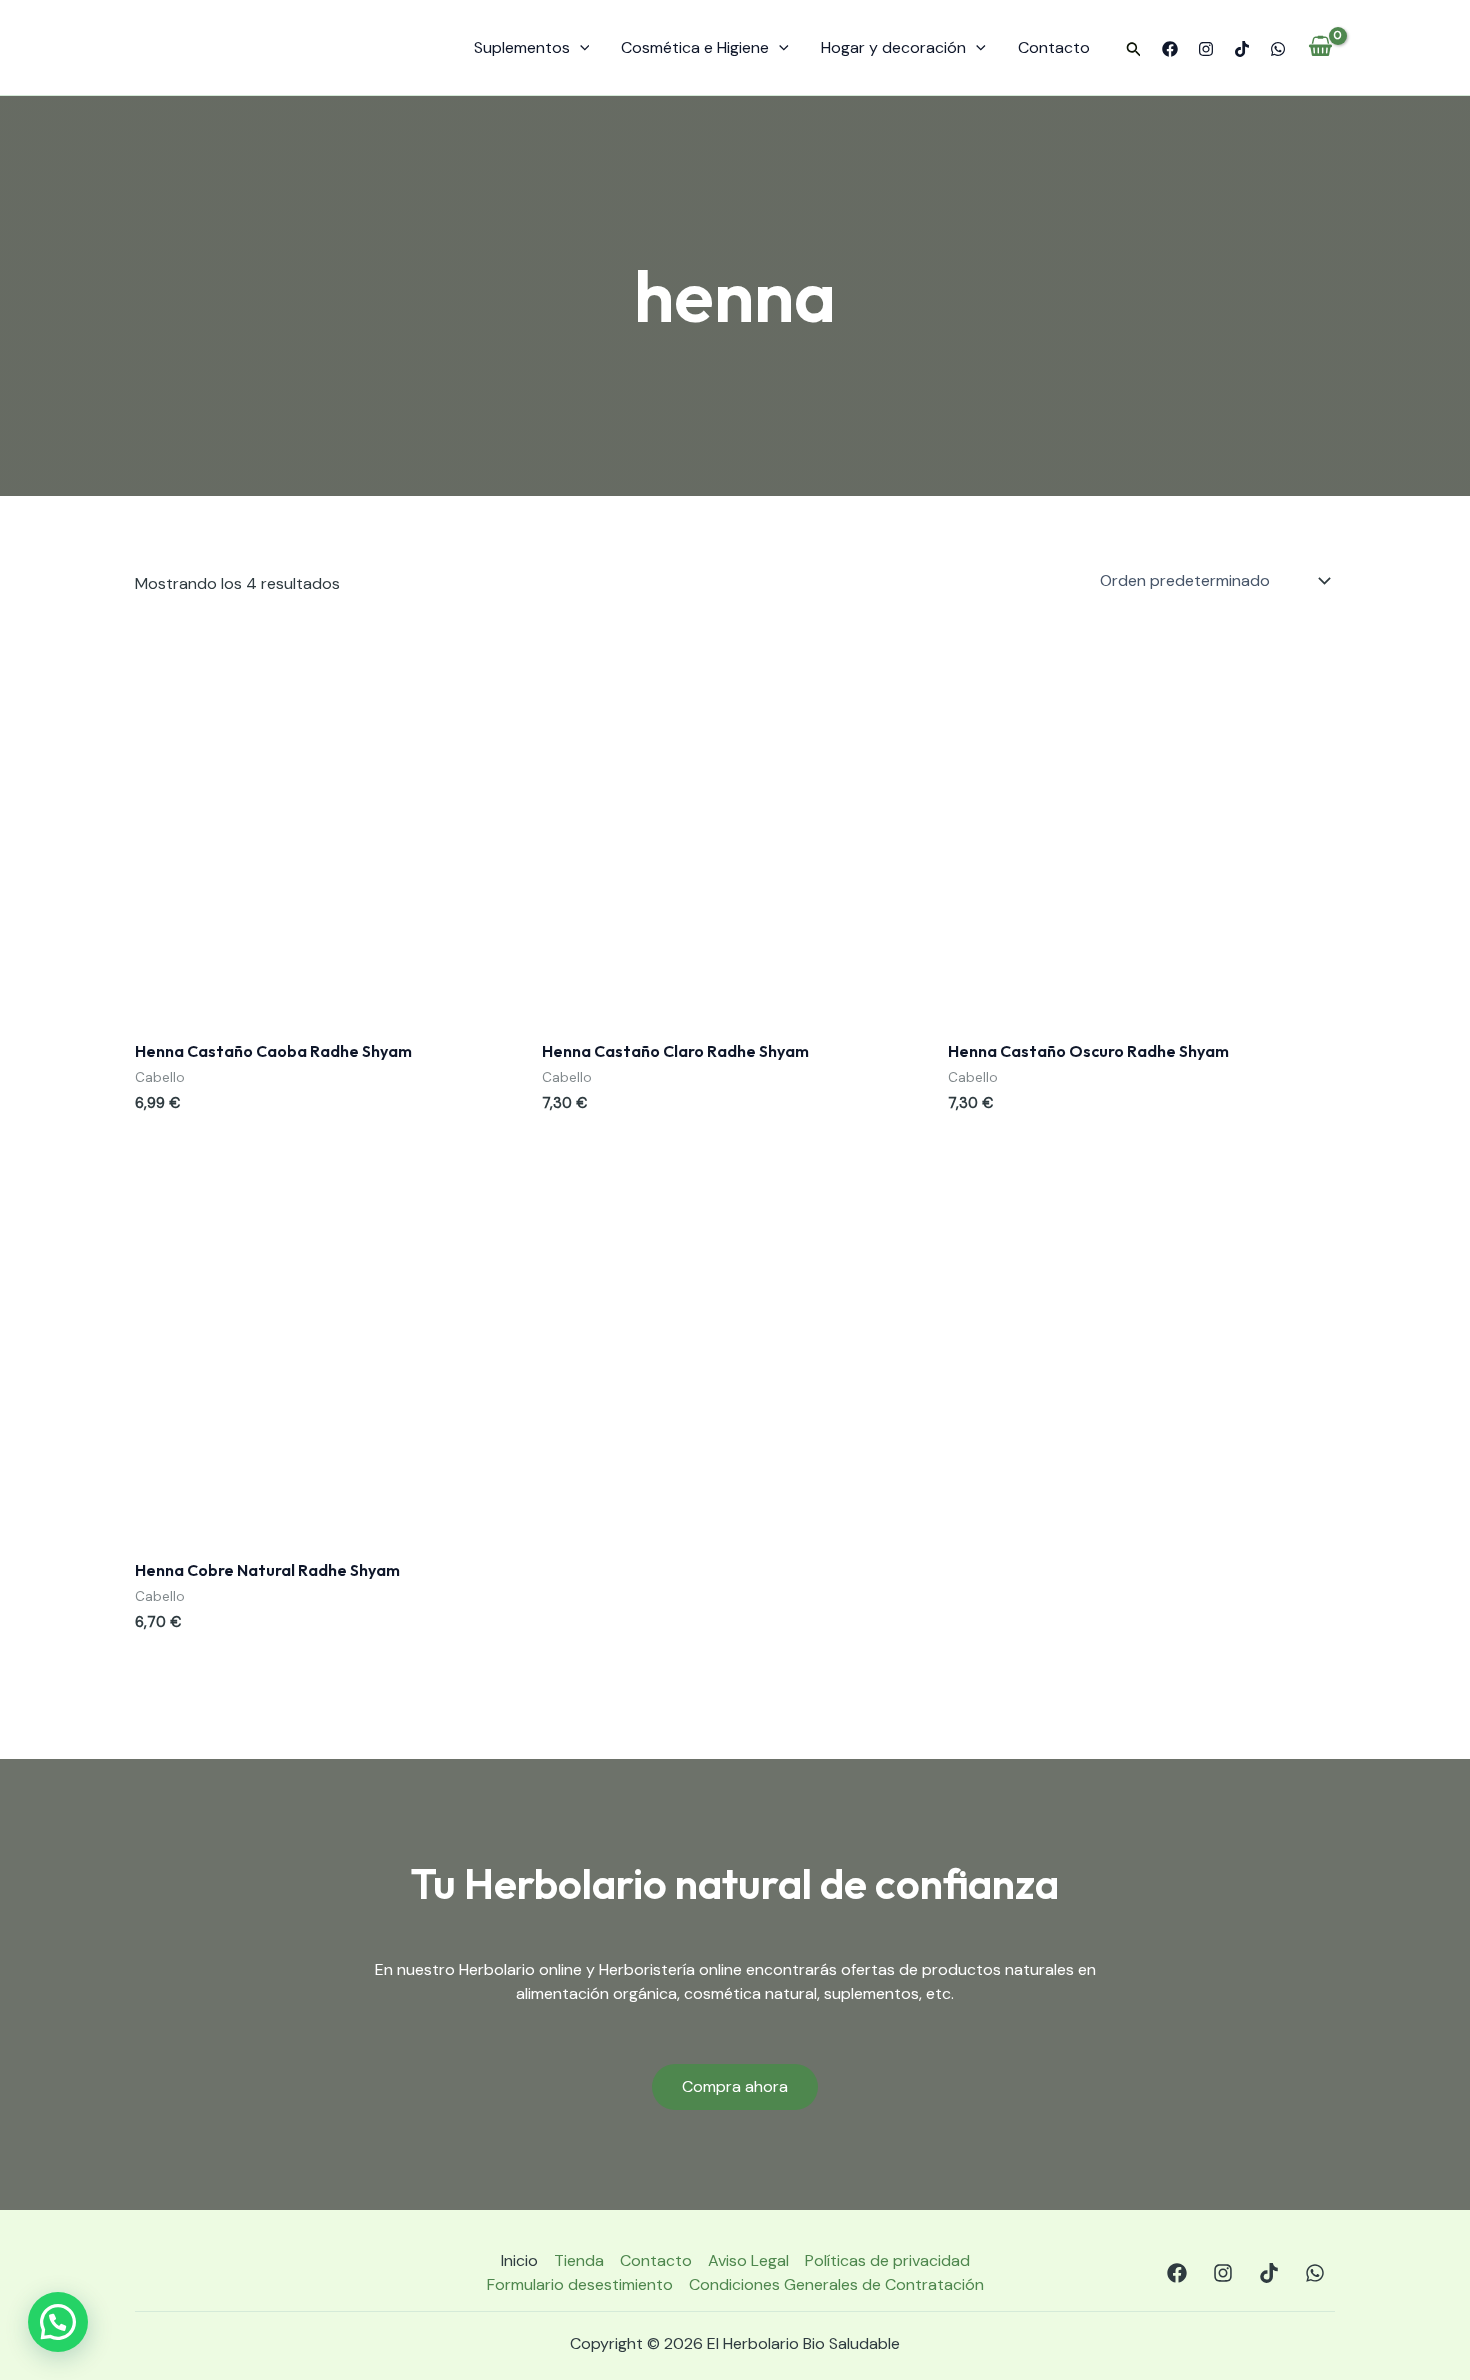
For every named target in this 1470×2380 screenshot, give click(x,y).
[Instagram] (1206, 49)
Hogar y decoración (893, 47)
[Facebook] (1170, 49)
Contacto (1054, 47)
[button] (1134, 50)
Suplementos (522, 47)
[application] (580, 48)
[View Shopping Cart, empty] (1320, 48)
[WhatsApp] (1278, 49)
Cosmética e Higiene (695, 47)
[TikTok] (1242, 49)
